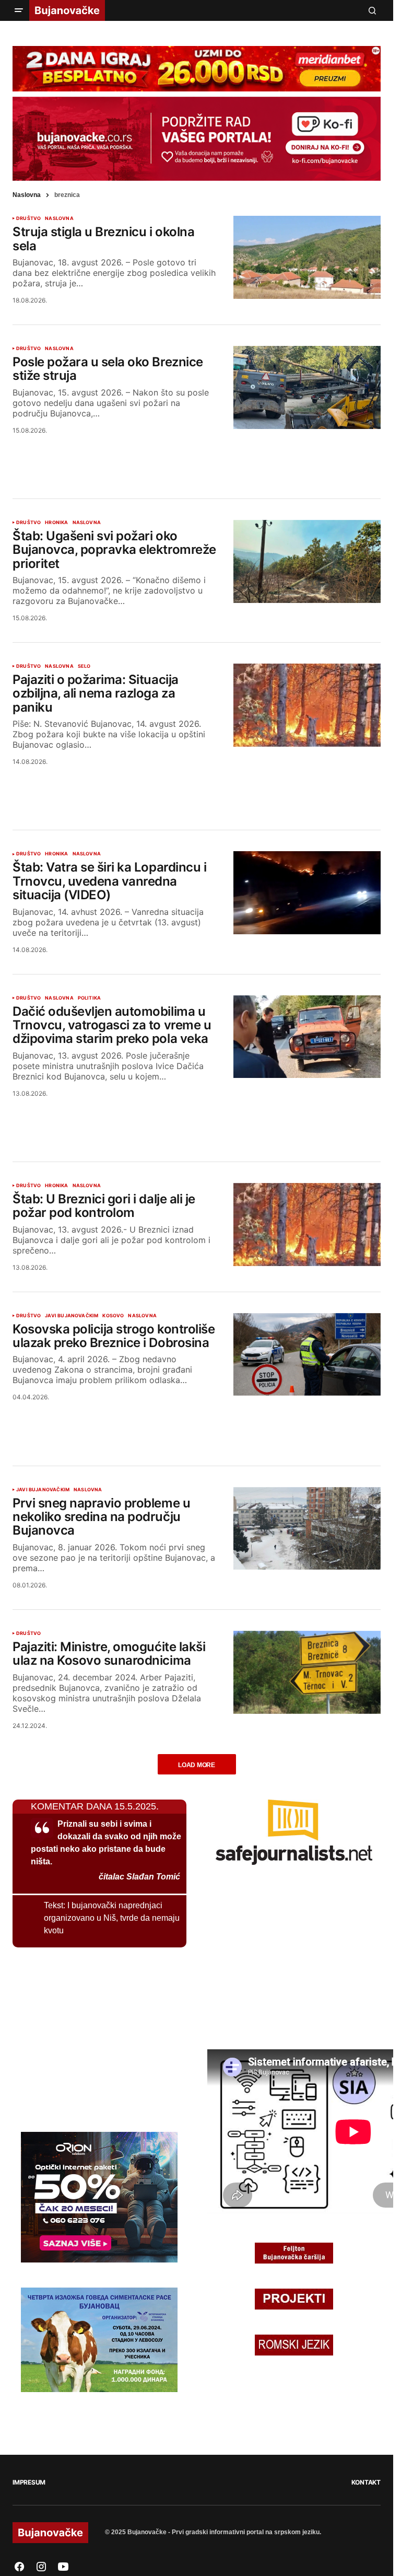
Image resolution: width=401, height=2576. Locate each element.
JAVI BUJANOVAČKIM (72, 1316)
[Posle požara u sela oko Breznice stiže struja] (307, 387)
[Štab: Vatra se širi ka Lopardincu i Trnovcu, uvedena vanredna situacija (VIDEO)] (307, 893)
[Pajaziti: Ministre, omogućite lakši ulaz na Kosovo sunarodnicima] (307, 1672)
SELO (84, 666)
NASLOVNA (59, 218)
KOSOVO (113, 1316)
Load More (197, 1765)
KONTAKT (366, 2482)
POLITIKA (89, 998)
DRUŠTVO (28, 218)
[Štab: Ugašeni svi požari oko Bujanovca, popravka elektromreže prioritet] (307, 561)
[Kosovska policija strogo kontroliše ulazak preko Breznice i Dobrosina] (307, 1355)
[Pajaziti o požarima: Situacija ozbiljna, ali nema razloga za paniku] (307, 705)
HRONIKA (56, 523)
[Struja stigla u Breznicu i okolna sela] (307, 257)
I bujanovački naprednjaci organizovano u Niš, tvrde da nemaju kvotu (112, 1918)
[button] (19, 10)
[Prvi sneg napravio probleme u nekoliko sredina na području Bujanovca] (307, 1529)
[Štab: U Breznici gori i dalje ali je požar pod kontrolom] (307, 1225)
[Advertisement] (197, 454)
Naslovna (27, 195)
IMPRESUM (29, 2482)
